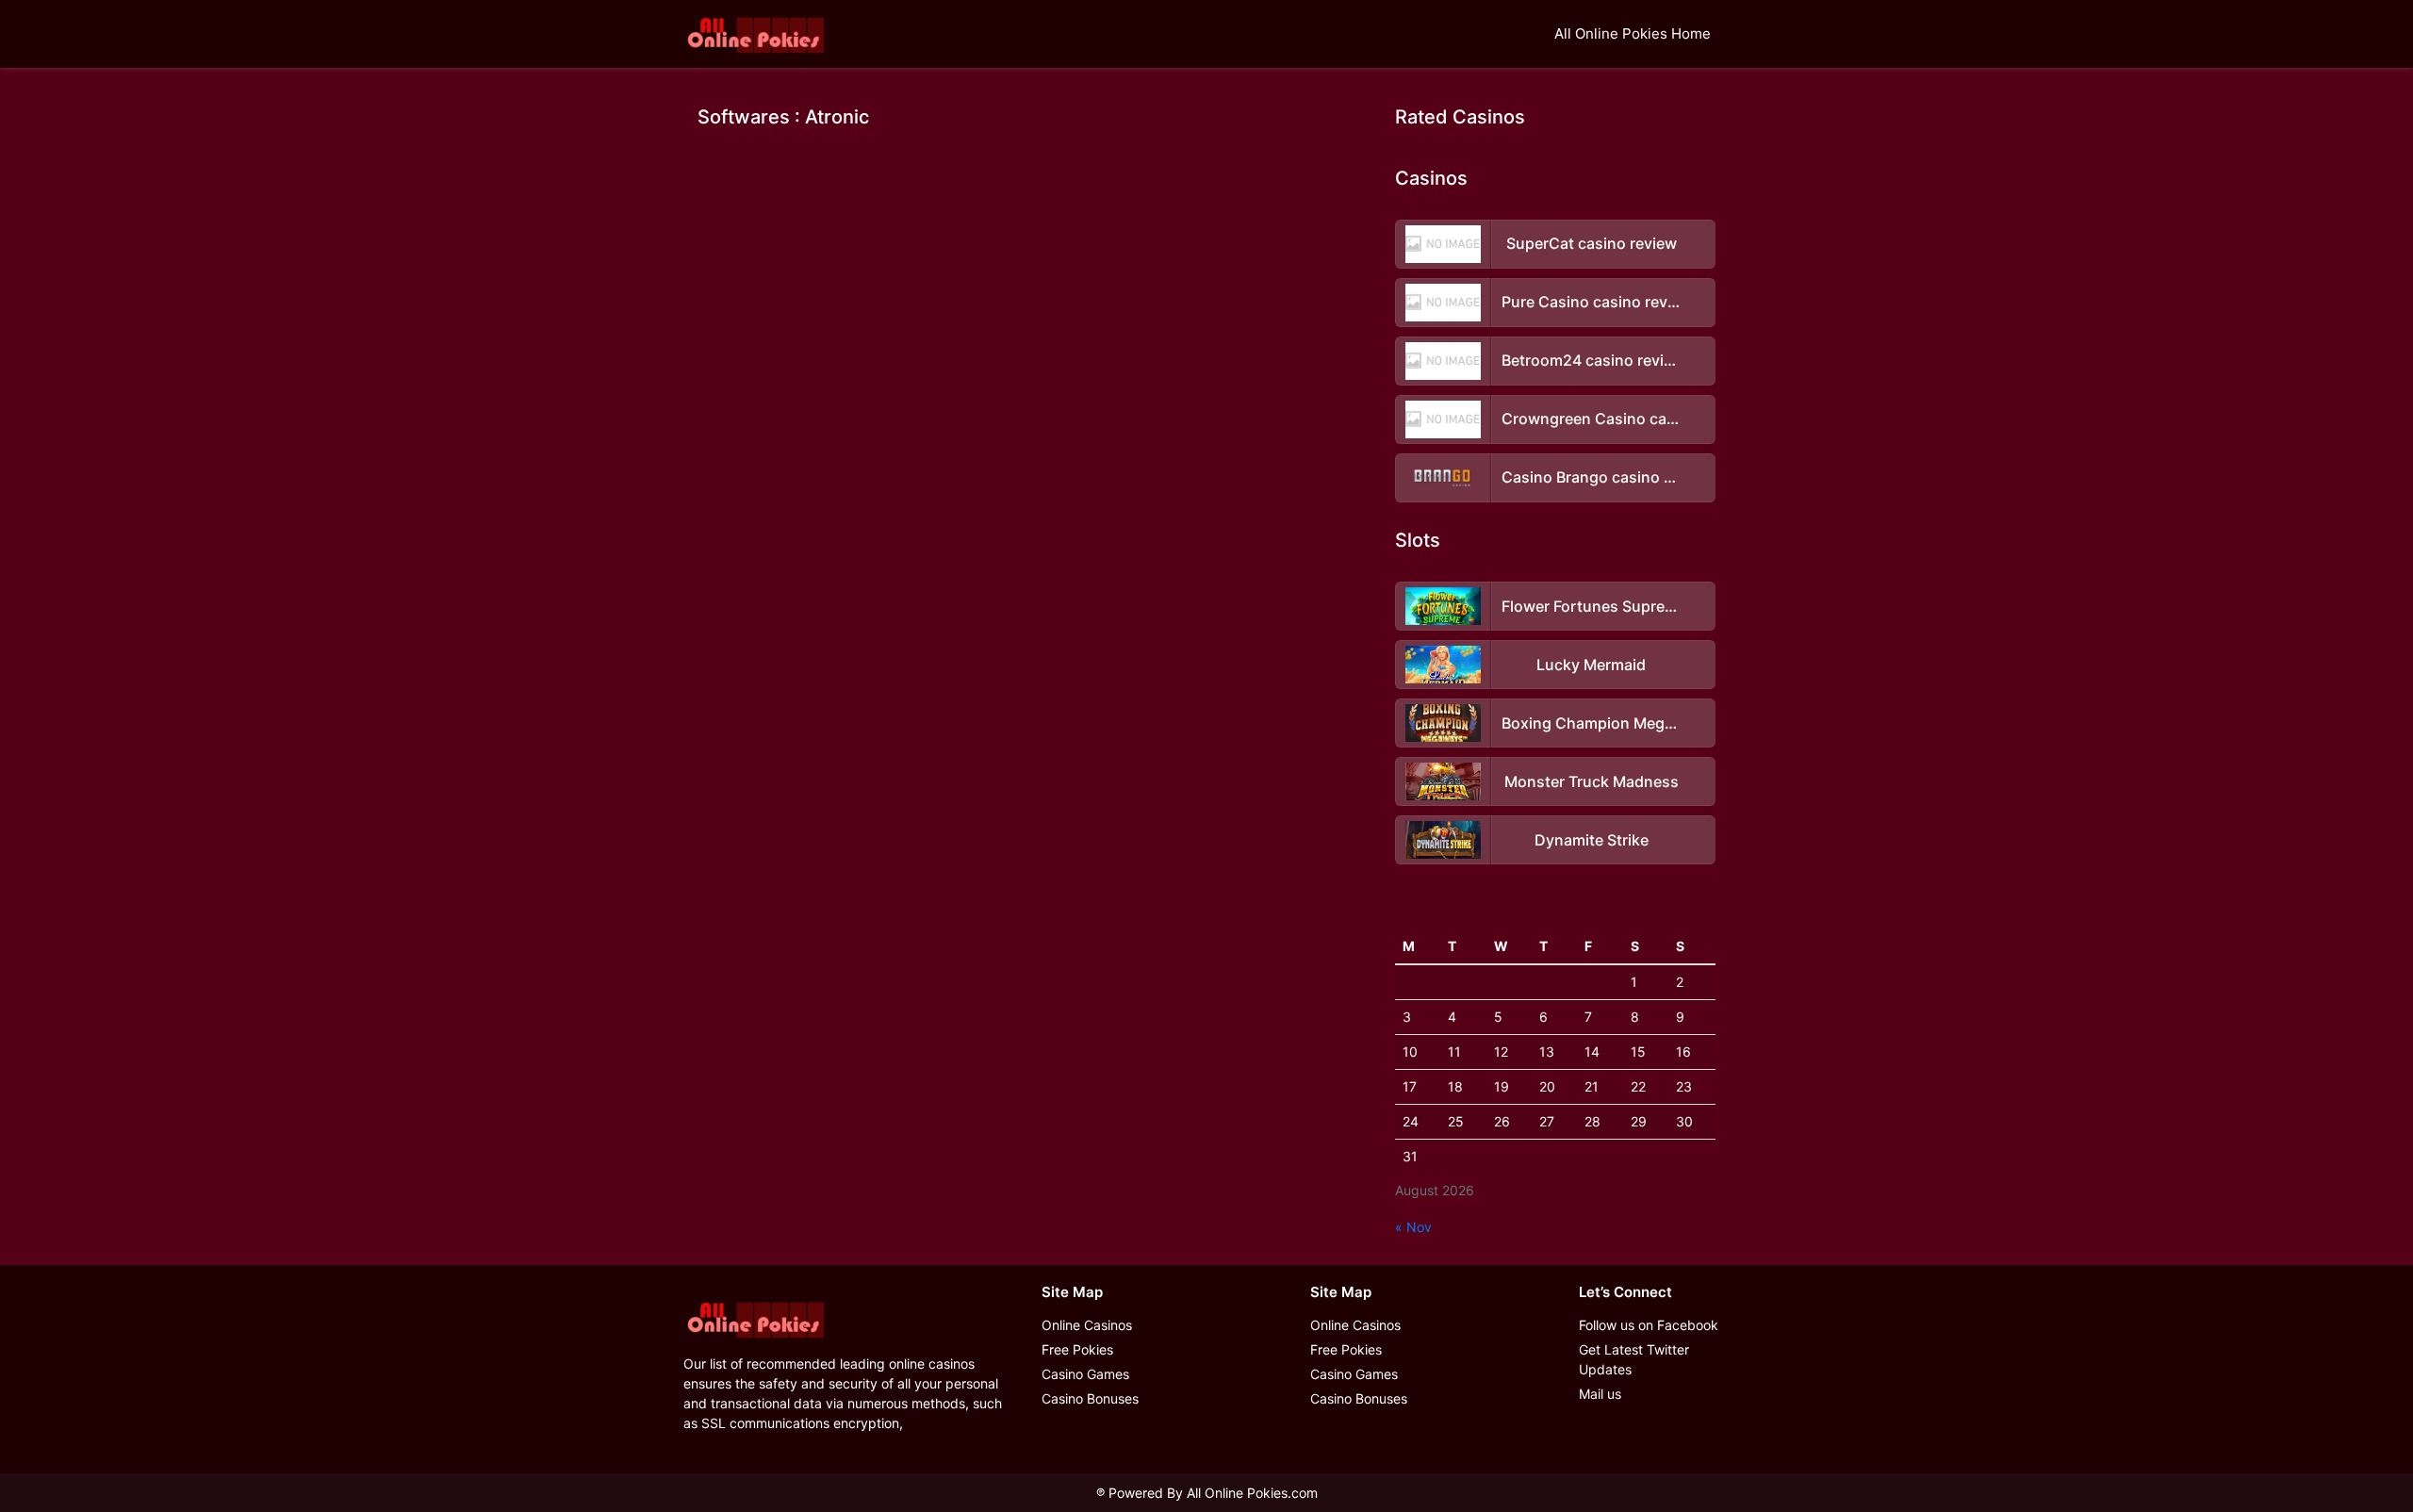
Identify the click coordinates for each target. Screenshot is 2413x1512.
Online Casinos (1087, 1325)
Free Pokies (1077, 1349)
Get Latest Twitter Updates (1634, 1359)
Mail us (1600, 1394)
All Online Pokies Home (1633, 33)
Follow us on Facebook (1649, 1325)
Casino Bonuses (1090, 1398)
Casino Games (1085, 1374)
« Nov (1413, 1227)
